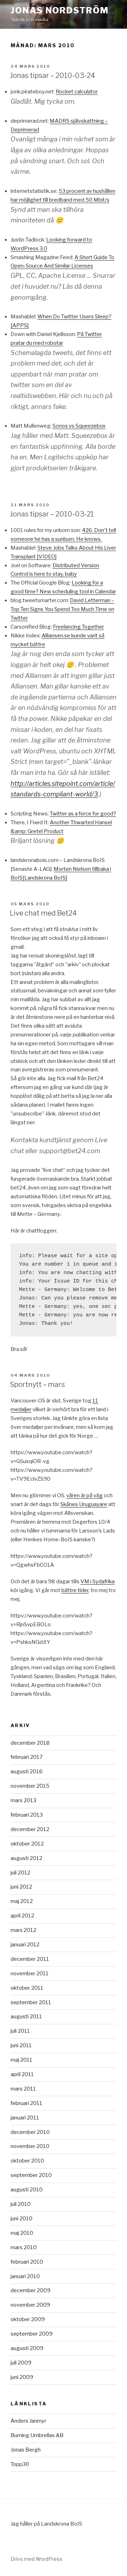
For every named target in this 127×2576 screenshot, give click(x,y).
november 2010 (30, 2146)
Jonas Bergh (26, 2450)
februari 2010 (27, 2262)
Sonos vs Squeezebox (79, 426)
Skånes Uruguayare (84, 1504)
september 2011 (31, 2002)
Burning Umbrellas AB (37, 2435)
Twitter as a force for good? (83, 814)
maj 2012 (22, 1901)
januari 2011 (25, 2118)
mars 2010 (24, 2247)
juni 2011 (21, 2045)
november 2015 (30, 1786)
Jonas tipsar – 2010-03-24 (53, 75)
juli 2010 (21, 2204)
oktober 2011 (27, 1988)
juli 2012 (20, 1873)
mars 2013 (23, 1800)
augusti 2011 (26, 2017)
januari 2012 (25, 1945)
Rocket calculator (77, 92)
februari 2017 (27, 1757)
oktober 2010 (27, 2161)
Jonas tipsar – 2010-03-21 (52, 514)
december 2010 (30, 2132)
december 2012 (30, 1829)
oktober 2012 (27, 1844)
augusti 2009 (27, 2348)
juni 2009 (22, 2377)
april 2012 (22, 1916)
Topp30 (20, 2464)
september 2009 (32, 2334)
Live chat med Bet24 (43, 913)
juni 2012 (21, 1887)
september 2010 (31, 2175)
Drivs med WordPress (37, 2559)
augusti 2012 (26, 1858)
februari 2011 (26, 2103)
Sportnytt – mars (37, 1384)
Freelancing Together (78, 627)
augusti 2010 (27, 2190)
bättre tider (75, 1590)
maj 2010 (22, 2233)
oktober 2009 (28, 2319)
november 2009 (30, 2305)
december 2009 (31, 2290)
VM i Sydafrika (98, 1581)
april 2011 (22, 2074)
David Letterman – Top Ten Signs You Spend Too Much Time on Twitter (62, 609)
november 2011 (30, 1974)
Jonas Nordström (60, 10)
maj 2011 (22, 2060)
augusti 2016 (27, 1772)
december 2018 (30, 1743)
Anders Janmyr (28, 2421)
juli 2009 (21, 2363)
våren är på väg (84, 1495)
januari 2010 (25, 2276)
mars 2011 (23, 2089)
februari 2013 (27, 1815)
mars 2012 (23, 1930)
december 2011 (30, 1959)
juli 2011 (20, 2031)
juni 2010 (22, 2219)
